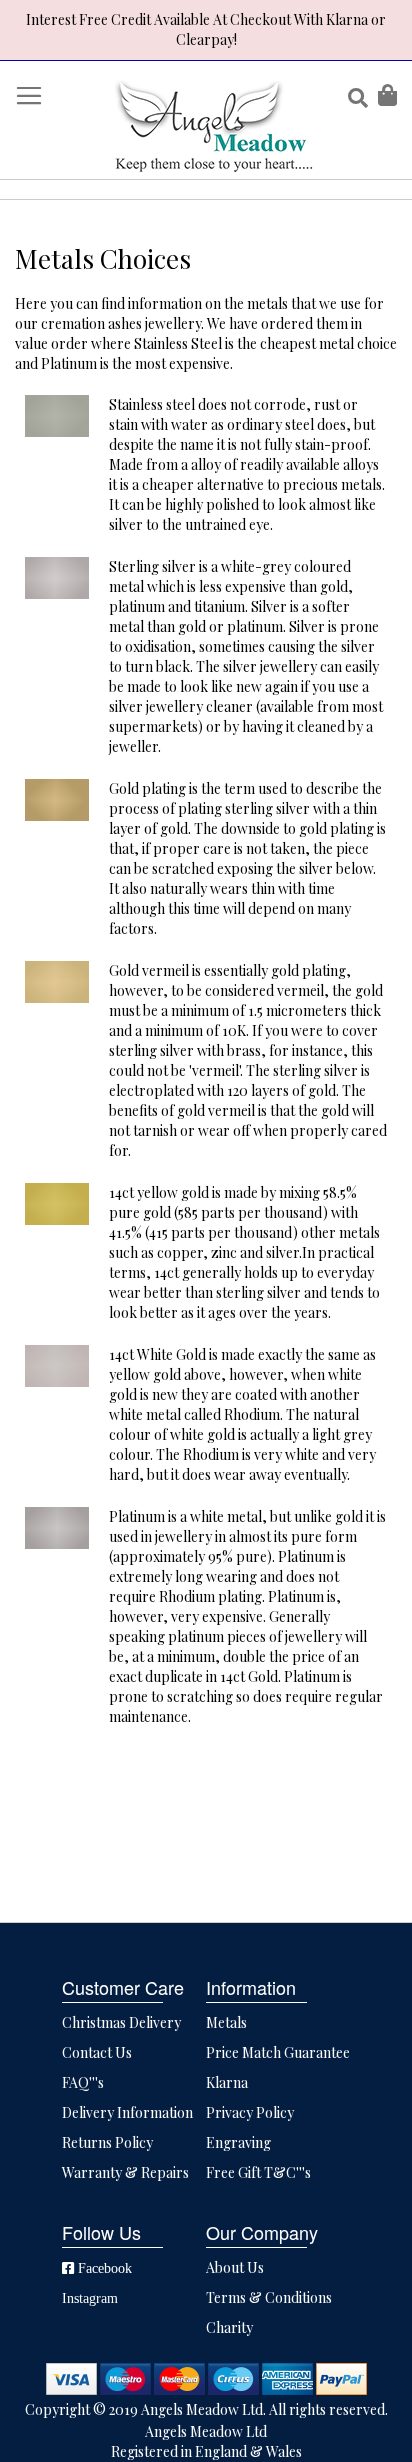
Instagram (90, 2298)
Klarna (227, 2082)
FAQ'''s (83, 2082)
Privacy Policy (250, 2112)
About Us (235, 2267)
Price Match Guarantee (278, 2052)
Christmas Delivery (121, 2022)
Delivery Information (127, 2112)
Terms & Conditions (269, 2297)
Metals (226, 2022)
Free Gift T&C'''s (258, 2172)
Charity (229, 2327)
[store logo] (213, 125)
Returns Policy (107, 2142)
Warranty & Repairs (125, 2172)
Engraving (238, 2142)
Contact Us (97, 2052)
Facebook (103, 2268)
